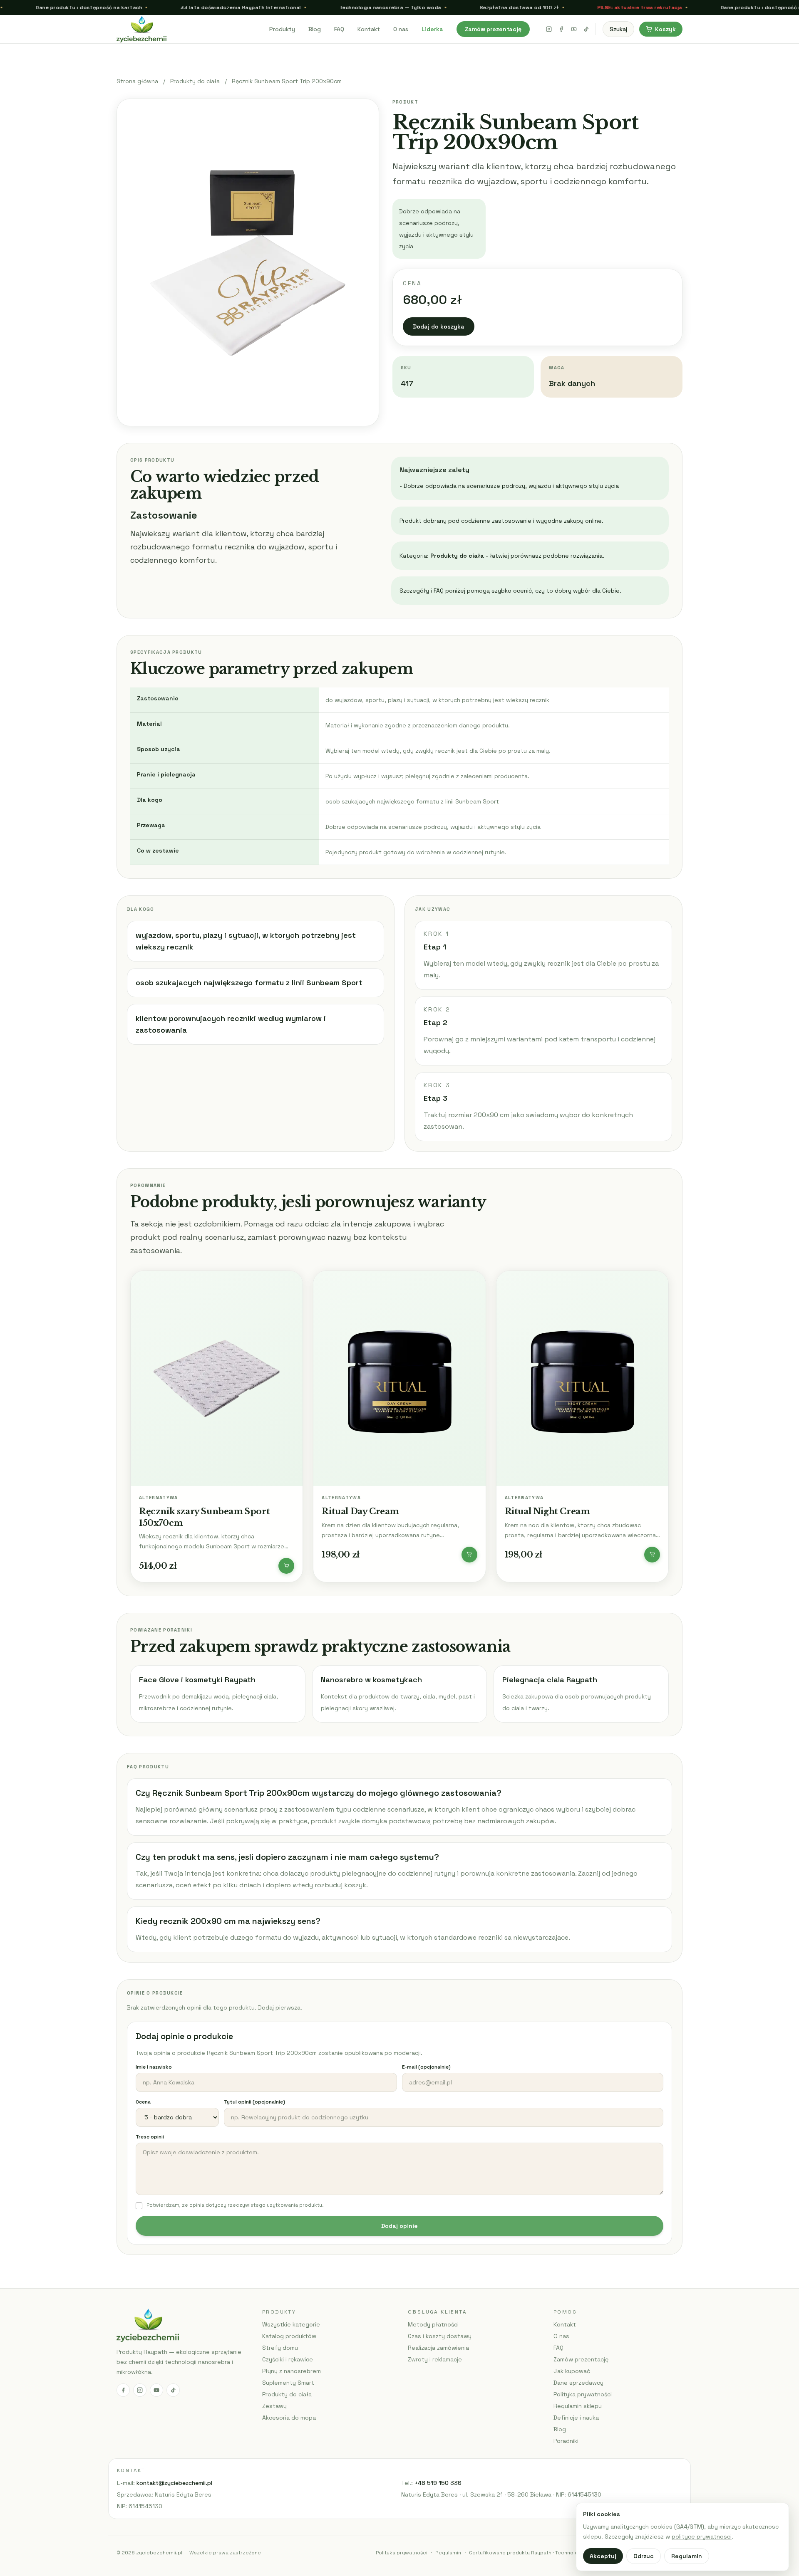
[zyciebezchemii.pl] (188, 29)
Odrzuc (644, 2556)
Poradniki (566, 2441)
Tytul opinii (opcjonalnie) (254, 2102)
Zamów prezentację (493, 29)
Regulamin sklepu (578, 2406)
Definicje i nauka (576, 2418)
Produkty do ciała (195, 81)
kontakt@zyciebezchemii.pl (174, 2483)
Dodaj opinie (399, 2226)
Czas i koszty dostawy (440, 2336)
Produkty (282, 29)
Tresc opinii (150, 2137)
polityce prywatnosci (702, 2536)
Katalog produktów (289, 2336)
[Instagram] (549, 29)
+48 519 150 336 (438, 2483)
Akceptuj (603, 2556)
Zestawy (274, 2406)
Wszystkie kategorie (291, 2324)
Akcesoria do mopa (289, 2418)
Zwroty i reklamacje (435, 2359)
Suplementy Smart (288, 2383)
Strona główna (137, 81)
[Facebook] (561, 29)
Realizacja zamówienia (438, 2348)
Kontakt (369, 29)
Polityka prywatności (583, 2394)
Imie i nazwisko (154, 2067)
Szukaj (618, 29)
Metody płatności (433, 2324)
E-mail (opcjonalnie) (426, 2067)
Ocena (143, 2102)
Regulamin (448, 2553)
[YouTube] (574, 29)
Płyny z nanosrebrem (292, 2371)
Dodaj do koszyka (439, 326)
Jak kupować (572, 2371)
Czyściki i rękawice (288, 2359)
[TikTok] (586, 29)
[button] (286, 1566)
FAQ (339, 29)
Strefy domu (280, 2348)
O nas (401, 29)
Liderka (432, 29)
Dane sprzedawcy (578, 2383)
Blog (315, 29)
